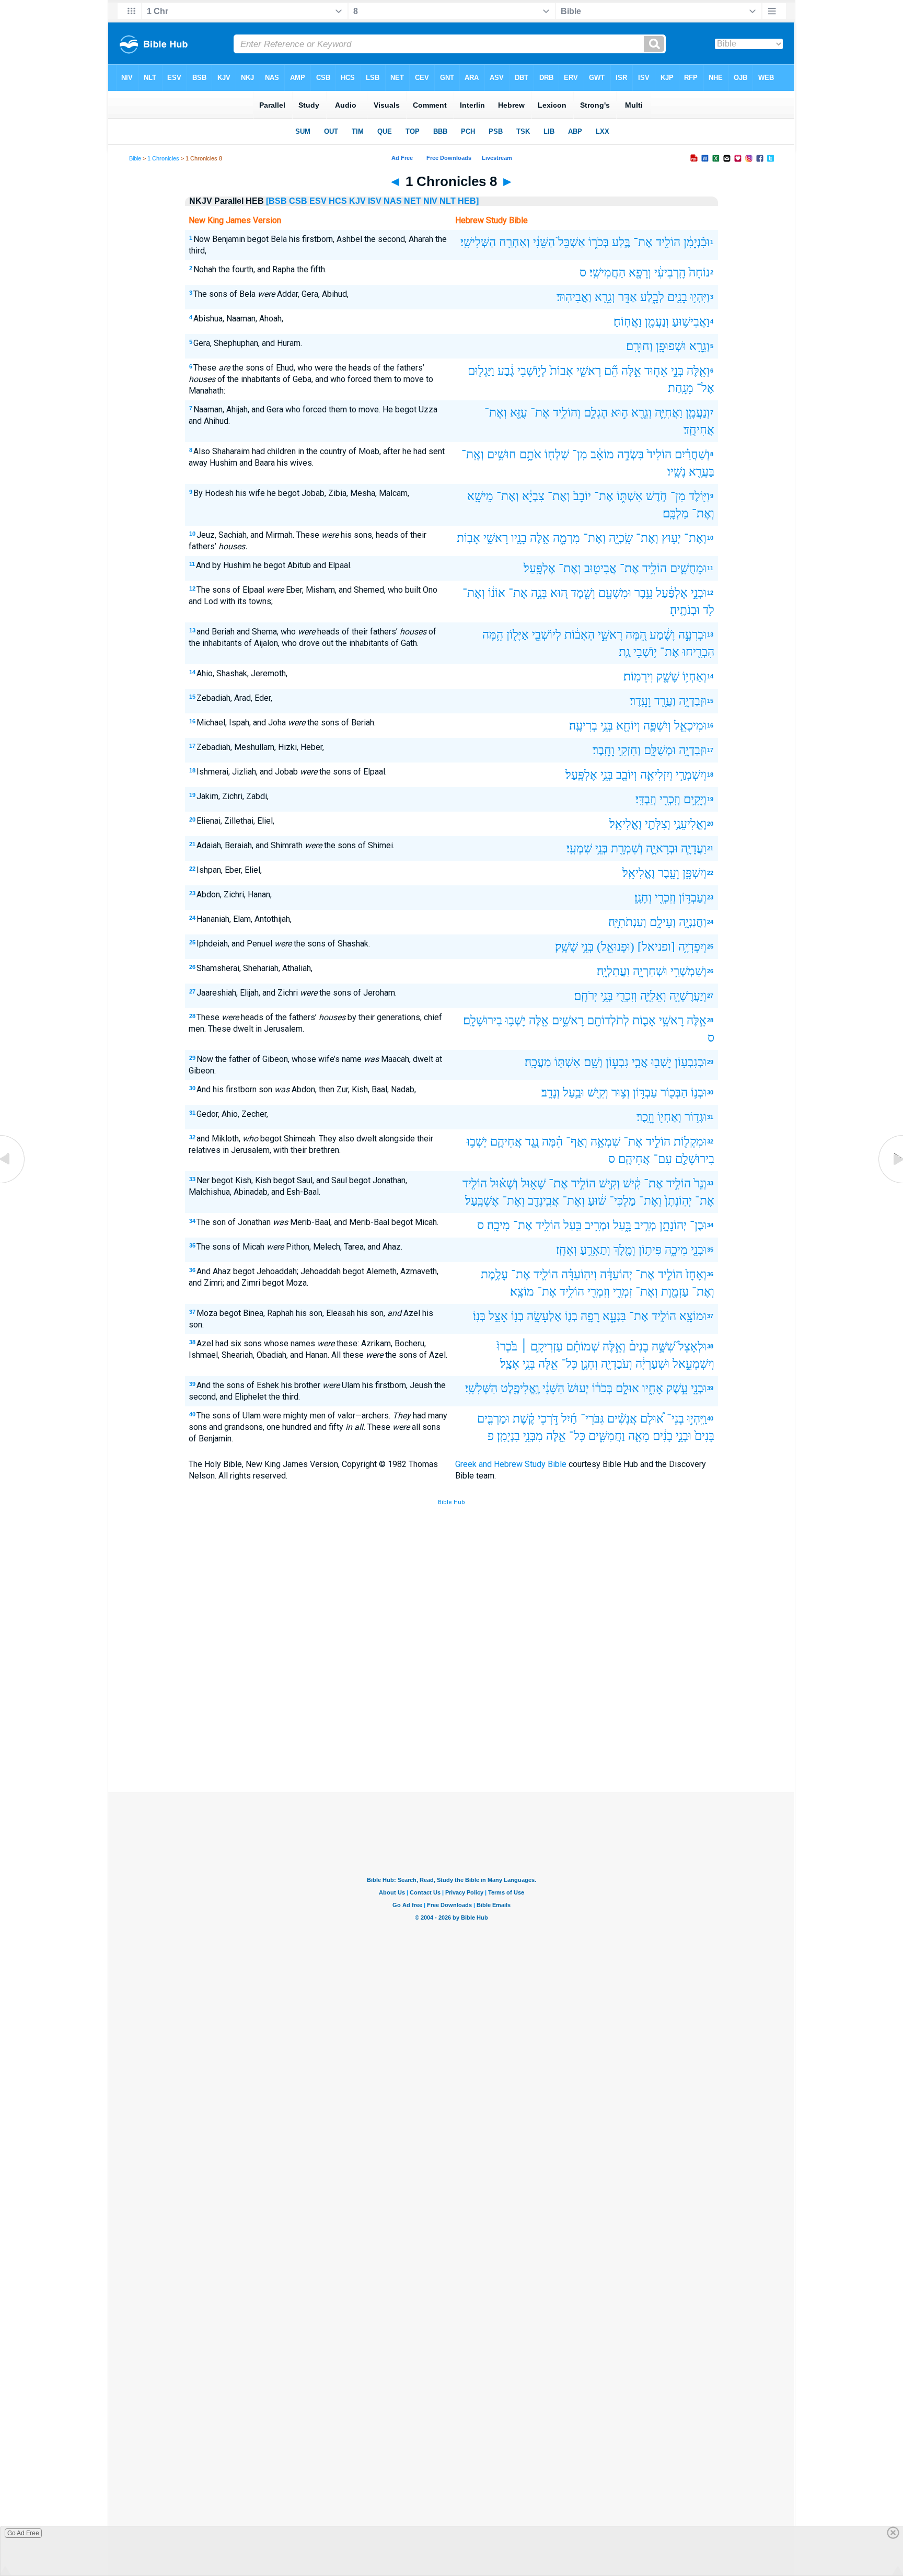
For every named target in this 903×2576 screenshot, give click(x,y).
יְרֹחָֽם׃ (586, 996)
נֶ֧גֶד (532, 1142)
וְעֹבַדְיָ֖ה (617, 1364)
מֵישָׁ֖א (480, 496)
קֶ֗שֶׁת (524, 1419)
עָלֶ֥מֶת (494, 1274)
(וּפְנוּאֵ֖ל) (616, 947)
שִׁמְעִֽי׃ (579, 848)
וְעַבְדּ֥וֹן (693, 898)
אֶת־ (643, 242)
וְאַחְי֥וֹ (694, 677)
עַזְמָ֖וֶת (675, 1292)
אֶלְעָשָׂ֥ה (544, 1316)
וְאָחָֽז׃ (566, 1250)
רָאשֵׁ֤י (589, 371)
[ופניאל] (656, 947)
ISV (375, 201)
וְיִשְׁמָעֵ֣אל (693, 1364)
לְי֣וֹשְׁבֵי (532, 371)
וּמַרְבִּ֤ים (493, 1419)
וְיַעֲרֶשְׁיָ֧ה (688, 996)
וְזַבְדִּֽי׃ (646, 799)
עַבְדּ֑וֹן (645, 1093)
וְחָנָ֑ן (589, 1364)
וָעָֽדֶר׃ (640, 701)
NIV (430, 201)
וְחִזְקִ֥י (629, 750)
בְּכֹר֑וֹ (599, 242)
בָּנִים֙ (704, 1436)
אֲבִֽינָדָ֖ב (543, 1201)
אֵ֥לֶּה (540, 538)
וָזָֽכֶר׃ (645, 1117)
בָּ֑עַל (622, 1225)
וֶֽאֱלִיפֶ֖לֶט (520, 1388)
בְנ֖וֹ (517, 1316)
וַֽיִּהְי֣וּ (697, 1419)
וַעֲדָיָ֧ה (694, 848)
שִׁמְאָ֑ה (605, 1142)
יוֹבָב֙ (582, 496)
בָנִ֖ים (677, 297)
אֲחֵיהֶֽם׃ (634, 1159)
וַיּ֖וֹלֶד (699, 496)
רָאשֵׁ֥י (496, 538)
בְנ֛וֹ (571, 1316)
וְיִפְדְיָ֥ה (692, 947)
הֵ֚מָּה (636, 635)
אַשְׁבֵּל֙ (572, 242)
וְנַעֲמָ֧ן (698, 413)
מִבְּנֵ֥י (533, 1436)
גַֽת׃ (624, 652)
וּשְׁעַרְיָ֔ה (652, 1364)
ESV (318, 201)
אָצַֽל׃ (510, 1364)
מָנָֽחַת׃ (681, 388)
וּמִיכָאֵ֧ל (690, 726)
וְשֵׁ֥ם (593, 1062)
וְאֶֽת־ (473, 454)
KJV (357, 201)
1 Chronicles (163, 158)
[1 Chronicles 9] (890, 1183)
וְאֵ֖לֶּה (698, 371)
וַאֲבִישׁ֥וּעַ (691, 322)
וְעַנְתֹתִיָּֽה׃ (627, 922)
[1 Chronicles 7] (13, 1183)
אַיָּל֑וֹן (518, 635)
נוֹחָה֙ (699, 273)
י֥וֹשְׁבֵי (645, 652)
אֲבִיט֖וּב (600, 568)
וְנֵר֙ (700, 1183)
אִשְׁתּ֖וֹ (568, 1062)
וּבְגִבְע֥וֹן (691, 1062)
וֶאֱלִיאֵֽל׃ (626, 824)
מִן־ (580, 454)
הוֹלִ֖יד (668, 242)
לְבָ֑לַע (652, 297)
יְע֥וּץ (671, 538)
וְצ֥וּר (621, 1093)
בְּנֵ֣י (677, 371)
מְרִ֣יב (645, 1225)
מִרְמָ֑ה (566, 538)
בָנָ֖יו (519, 538)
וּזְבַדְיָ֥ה (693, 701)
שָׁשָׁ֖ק (668, 677)
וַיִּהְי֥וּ (700, 297)
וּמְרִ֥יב (597, 1225)
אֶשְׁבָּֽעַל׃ (482, 1201)
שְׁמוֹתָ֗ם (583, 1347)
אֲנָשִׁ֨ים (622, 1419)
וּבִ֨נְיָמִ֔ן (697, 242)
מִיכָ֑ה (676, 1250)
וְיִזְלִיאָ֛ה (656, 775)
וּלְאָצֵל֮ (692, 1347)
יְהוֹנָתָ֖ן (673, 1225)
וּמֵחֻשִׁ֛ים (688, 568)
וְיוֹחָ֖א (628, 726)
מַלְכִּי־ (623, 1201)
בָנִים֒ (639, 1347)
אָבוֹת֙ (562, 371)
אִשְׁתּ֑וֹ (630, 496)
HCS (338, 201)
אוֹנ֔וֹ (497, 593)
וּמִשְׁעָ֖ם (615, 593)
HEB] (468, 201)
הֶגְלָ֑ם (596, 413)
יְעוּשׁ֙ (578, 1388)
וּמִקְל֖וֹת (690, 1142)
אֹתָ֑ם (530, 454)
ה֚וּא (559, 593)
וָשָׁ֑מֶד (583, 593)
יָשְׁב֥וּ (516, 1020)
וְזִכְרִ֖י (670, 799)
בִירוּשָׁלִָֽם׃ (483, 1020)
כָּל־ (569, 1364)
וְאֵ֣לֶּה (614, 1347)
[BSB (276, 201)
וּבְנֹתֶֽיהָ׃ (685, 610)
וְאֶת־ (496, 413)
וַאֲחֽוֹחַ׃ (628, 322)
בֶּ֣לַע (621, 242)
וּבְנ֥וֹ (699, 1093)
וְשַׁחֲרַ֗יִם (692, 454)
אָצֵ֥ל (498, 1316)
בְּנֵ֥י (607, 726)
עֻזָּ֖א (519, 413)
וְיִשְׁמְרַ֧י (691, 775)
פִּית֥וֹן (650, 1250)
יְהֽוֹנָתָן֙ (678, 1201)
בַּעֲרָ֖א (702, 472)
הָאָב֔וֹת (580, 635)
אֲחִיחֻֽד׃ (699, 430)
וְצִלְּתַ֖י (658, 824)
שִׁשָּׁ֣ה (663, 1347)
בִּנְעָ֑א (614, 1316)
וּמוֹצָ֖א (693, 1316)
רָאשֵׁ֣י (610, 635)
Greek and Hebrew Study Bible (511, 1464)
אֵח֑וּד (656, 371)
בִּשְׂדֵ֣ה (630, 454)
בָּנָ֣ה (539, 593)
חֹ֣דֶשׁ (657, 496)
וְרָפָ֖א (640, 273)
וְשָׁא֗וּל (504, 1183)
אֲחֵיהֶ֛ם (506, 1142)
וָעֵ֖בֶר (669, 873)
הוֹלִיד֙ (659, 454)
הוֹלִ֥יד (655, 568)
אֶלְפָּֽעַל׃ (540, 568)
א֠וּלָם (652, 1419)
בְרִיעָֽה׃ (583, 726)
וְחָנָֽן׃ (643, 898)
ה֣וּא (620, 413)
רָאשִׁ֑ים (568, 1020)
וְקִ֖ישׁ (598, 1093)
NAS (393, 201)
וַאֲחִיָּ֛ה (669, 413)
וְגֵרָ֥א (699, 346)
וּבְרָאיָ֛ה (662, 848)
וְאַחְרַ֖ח (514, 242)
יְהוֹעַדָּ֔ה (616, 1274)
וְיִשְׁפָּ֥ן (694, 873)
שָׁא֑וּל (533, 1183)
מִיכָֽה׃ (499, 1225)
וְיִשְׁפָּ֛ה (657, 726)
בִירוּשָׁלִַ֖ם (695, 1159)
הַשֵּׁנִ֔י (544, 242)
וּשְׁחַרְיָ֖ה (650, 971)
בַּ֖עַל (572, 1225)
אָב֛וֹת (644, 1020)
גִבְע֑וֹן (617, 1062)
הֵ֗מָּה (552, 1142)
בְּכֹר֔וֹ (602, 1388)
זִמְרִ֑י (623, 1292)
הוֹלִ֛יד (546, 1274)
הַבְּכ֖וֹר (674, 1093)
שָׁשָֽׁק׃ (566, 947)
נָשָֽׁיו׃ (676, 472)
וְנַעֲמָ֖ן (657, 322)
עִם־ (663, 1159)
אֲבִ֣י (640, 1062)
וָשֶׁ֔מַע (662, 635)
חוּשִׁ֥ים (502, 454)
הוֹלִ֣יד (658, 1142)
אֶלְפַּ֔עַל (672, 593)
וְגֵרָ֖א (605, 297)
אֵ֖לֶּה (539, 1020)
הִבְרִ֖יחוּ (698, 652)
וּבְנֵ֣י (699, 593)
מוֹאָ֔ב (602, 454)
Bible (135, 158)
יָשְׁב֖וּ (661, 1062)
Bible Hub (451, 1502)
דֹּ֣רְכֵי (548, 1419)
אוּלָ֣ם (627, 1388)
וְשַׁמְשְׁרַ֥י (688, 971)
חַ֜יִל (569, 1419)
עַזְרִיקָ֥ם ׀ (542, 1347)
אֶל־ (705, 388)
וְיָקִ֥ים (695, 799)
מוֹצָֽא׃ (522, 1292)
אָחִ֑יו (653, 1388)
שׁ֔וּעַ (597, 1201)
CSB (298, 201)
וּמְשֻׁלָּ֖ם (660, 750)
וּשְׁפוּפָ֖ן (671, 346)
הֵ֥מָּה (493, 635)
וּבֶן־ (698, 1225)
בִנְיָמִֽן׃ (508, 1436)
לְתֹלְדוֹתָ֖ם (608, 1020)
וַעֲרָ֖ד (665, 701)
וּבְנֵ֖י (699, 1250)
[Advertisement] (451, 1715)
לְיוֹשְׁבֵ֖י (547, 635)
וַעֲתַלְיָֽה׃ (613, 971)
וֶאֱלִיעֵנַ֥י (690, 824)
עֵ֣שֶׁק (677, 1388)
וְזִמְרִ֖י (599, 1292)
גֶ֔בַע (506, 371)
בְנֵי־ (675, 1419)
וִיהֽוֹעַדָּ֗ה (579, 1274)
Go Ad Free (23, 2533)
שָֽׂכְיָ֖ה (621, 538)
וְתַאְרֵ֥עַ (595, 1250)
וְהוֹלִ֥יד (567, 413)
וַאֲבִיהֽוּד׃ (574, 297)
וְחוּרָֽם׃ (639, 346)
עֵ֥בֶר (644, 593)
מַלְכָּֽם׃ (676, 513)
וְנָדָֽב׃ (551, 1093)
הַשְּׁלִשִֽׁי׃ (481, 1388)
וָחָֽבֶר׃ (604, 750)
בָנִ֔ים (663, 1436)
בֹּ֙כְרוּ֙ (507, 1347)
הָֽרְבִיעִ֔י (670, 273)
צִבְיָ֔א (533, 496)
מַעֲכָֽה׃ (538, 1062)
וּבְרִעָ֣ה (692, 635)
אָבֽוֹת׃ (468, 538)
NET (413, 201)
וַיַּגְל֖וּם (481, 371)
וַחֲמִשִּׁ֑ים (607, 1436)
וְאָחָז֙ (696, 1274)
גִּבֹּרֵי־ (592, 1419)
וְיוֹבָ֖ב (627, 775)
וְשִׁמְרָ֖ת (627, 848)
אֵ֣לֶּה (631, 371)
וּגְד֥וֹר (696, 1117)
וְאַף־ (577, 1142)
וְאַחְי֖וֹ (669, 1117)
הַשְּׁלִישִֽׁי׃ (478, 242)
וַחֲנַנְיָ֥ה (693, 922)
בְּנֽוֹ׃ (479, 1316)
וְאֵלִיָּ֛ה (653, 996)
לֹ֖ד (709, 610)
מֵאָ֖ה (639, 1436)
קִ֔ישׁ (632, 1183)
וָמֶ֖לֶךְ (624, 1250)
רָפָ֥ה (590, 1316)
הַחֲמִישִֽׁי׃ (607, 273)
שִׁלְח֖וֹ (557, 454)
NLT (448, 201)
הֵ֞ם (611, 371)
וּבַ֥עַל (574, 1093)
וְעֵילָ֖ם (663, 922)
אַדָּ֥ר (628, 297)
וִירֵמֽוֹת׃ (638, 677)
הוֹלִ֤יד (475, 1183)
